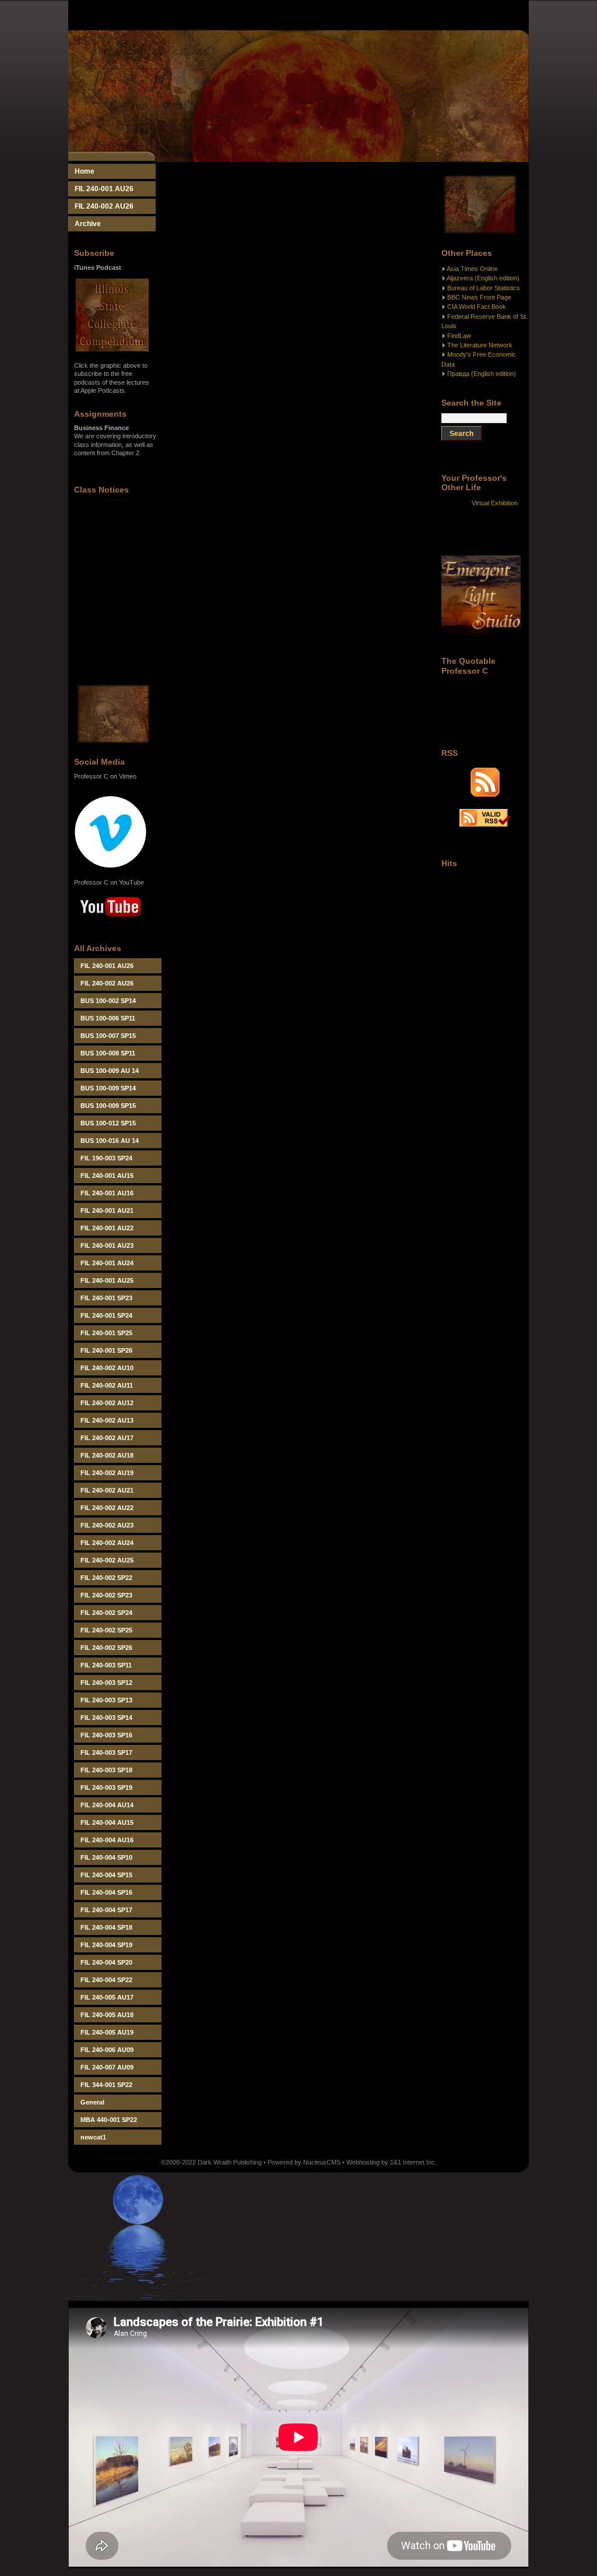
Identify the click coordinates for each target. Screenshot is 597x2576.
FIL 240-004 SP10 (106, 1857)
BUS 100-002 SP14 (108, 1001)
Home (85, 171)
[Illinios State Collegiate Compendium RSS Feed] (485, 794)
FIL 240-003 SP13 (106, 1700)
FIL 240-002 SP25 (106, 1630)
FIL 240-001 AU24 (107, 1263)
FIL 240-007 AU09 (107, 2067)
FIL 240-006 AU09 (107, 2050)
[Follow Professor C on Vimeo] (110, 866)
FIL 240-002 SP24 (106, 1613)
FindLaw (459, 336)
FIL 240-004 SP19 (106, 1945)
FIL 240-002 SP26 (106, 1648)
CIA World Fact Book (477, 307)
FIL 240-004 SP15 (106, 1875)
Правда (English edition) (482, 374)
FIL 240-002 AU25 (107, 1560)
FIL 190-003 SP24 (106, 1158)
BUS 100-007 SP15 (108, 1036)
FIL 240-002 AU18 (107, 1455)
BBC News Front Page (479, 297)
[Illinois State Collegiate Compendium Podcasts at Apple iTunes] (112, 349)
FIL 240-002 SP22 (106, 1578)
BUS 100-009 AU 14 (110, 1071)
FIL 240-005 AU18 (107, 2015)
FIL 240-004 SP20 (106, 1962)
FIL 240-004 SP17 (106, 1910)
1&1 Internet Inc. (413, 2162)
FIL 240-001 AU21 (107, 1210)
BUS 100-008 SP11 (108, 1053)
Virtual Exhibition (495, 503)
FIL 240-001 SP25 (106, 1333)
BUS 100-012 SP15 (108, 1123)
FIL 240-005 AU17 (107, 1997)
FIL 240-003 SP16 (106, 1735)
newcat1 (93, 2137)
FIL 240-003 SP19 (106, 1787)
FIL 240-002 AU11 (107, 1385)
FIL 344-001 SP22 (106, 2085)
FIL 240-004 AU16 (107, 1840)
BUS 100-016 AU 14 (110, 1141)
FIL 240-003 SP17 (106, 1752)
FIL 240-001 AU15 (107, 1176)
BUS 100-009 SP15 (108, 1106)
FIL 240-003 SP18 (106, 1770)
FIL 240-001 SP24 (106, 1315)
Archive (88, 224)
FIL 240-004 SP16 (106, 1892)
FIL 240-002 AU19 (107, 1473)
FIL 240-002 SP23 (106, 1595)
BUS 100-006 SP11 (108, 1018)
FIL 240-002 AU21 (107, 1490)
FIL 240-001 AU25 (107, 1280)
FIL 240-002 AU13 (107, 1420)
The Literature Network (480, 345)
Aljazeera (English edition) (483, 278)
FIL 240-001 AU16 (107, 1193)
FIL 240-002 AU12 (107, 1403)
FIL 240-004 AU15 (107, 1822)
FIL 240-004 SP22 (106, 1980)
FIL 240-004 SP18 (106, 1927)
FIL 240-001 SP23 (106, 1298)
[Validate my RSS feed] (485, 825)
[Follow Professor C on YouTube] (110, 925)
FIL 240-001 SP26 (106, 1350)
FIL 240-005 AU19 (107, 2032)
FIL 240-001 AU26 (104, 189)
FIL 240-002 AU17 (107, 1438)
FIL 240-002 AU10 (107, 1368)
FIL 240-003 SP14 (106, 1718)
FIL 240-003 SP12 (106, 1683)
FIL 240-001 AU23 (107, 1245)
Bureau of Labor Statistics (484, 288)
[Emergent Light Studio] (481, 632)
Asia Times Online (472, 269)
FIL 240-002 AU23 (107, 1525)
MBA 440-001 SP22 (109, 2120)
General (92, 2102)
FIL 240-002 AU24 (107, 1543)
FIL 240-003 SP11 (106, 1665)
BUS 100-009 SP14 (108, 1088)
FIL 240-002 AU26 (104, 206)
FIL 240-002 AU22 (107, 1508)
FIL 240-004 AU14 (107, 1805)
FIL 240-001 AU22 (107, 1228)
